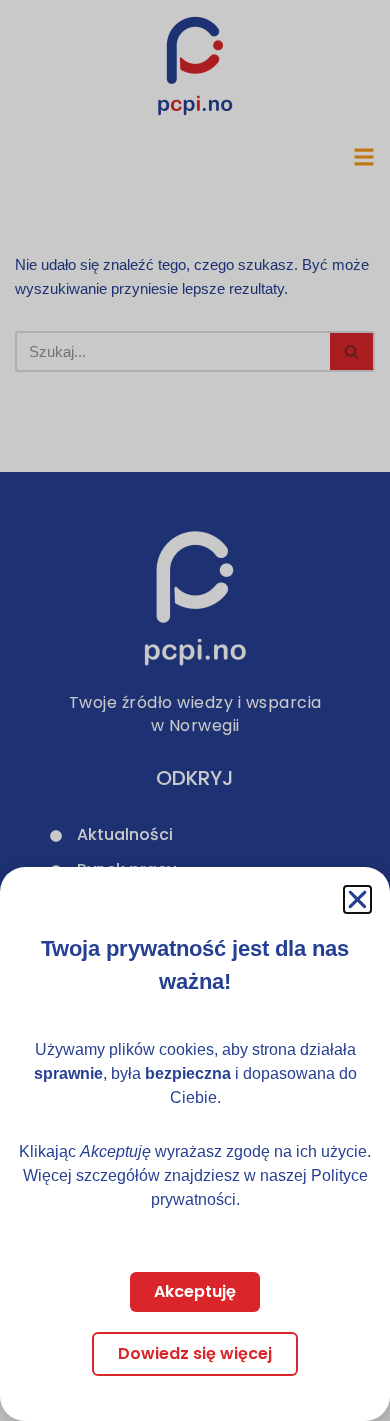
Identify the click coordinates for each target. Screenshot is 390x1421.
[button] (357, 899)
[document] (195, 710)
